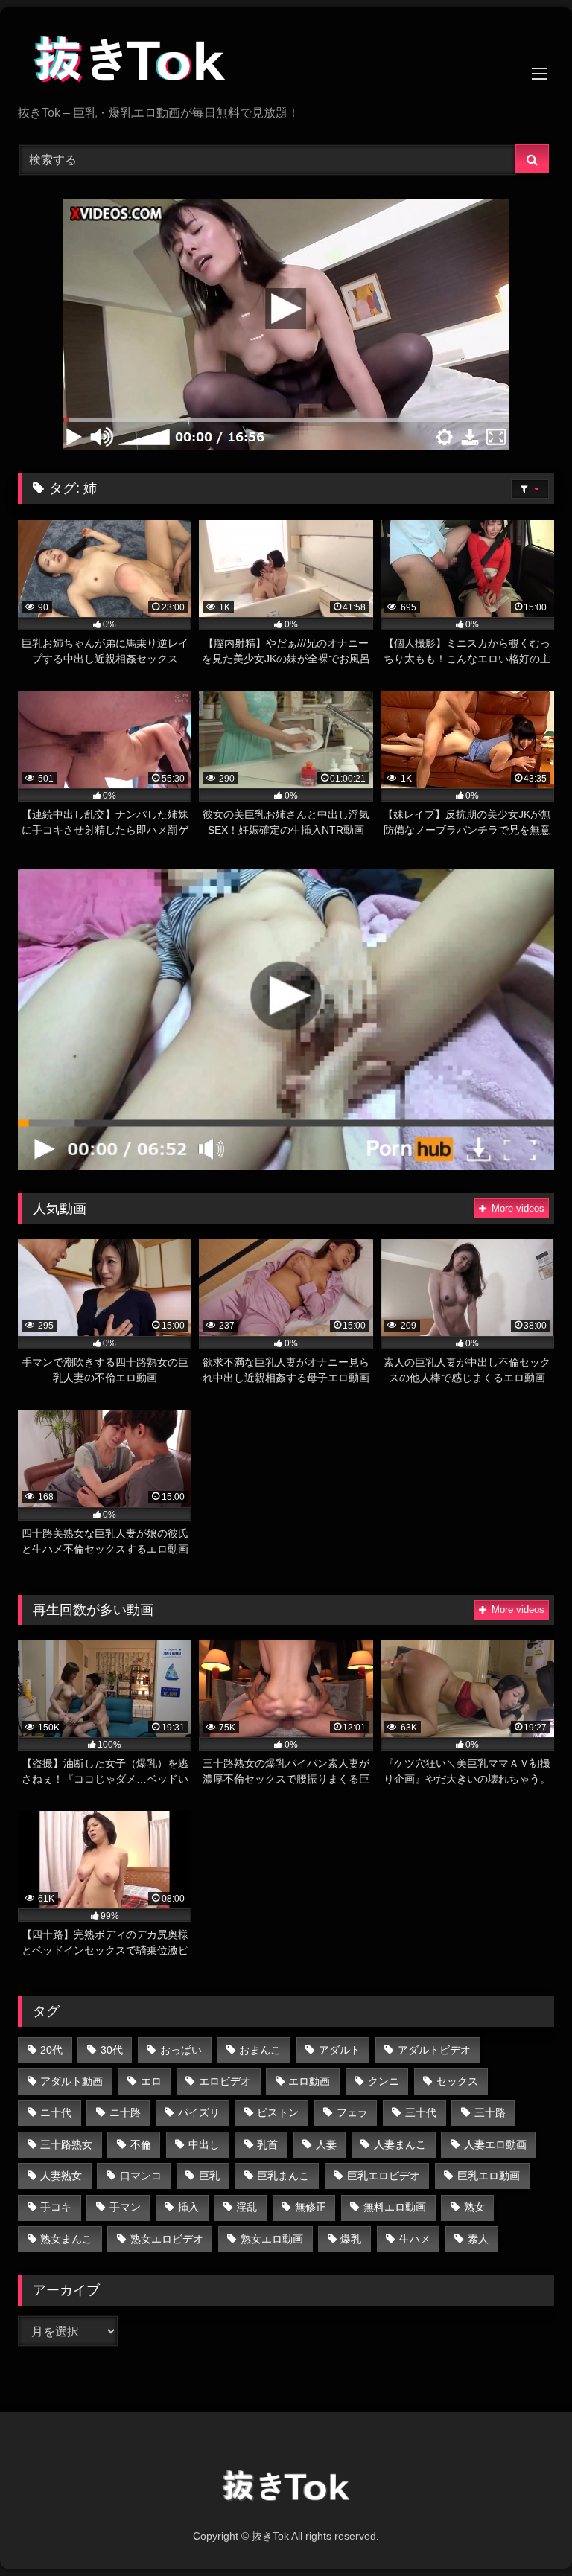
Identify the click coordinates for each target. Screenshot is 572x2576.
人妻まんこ (400, 2144)
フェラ (352, 2112)
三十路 (490, 2112)
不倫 (141, 2144)
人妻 (326, 2144)
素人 (478, 2239)
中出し (204, 2144)
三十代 (421, 2112)
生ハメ (415, 2239)
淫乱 (247, 2207)
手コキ (56, 2207)
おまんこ (260, 2050)
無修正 (311, 2207)
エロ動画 (309, 2081)
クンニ (384, 2081)
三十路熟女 (66, 2144)
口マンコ (141, 2176)
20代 (51, 2050)
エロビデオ (225, 2081)
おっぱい (181, 2050)
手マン (125, 2207)
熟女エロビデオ (167, 2239)
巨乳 (209, 2176)
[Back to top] (526, 2532)
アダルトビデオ (434, 2050)
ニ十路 (125, 2112)
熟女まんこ (66, 2239)
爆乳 (351, 2239)
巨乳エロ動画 (489, 2176)
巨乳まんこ (283, 2176)
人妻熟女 (61, 2176)
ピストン (278, 2112)
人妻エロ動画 (495, 2144)
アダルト (340, 2050)
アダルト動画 (71, 2081)
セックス (457, 2081)
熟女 (474, 2207)
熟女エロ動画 (272, 2239)
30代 (112, 2050)
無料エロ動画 (395, 2207)
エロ (151, 2081)
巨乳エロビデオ (384, 2176)
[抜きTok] (286, 62)
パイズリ (199, 2112)
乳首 (267, 2144)
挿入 (188, 2207)
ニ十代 (56, 2112)
